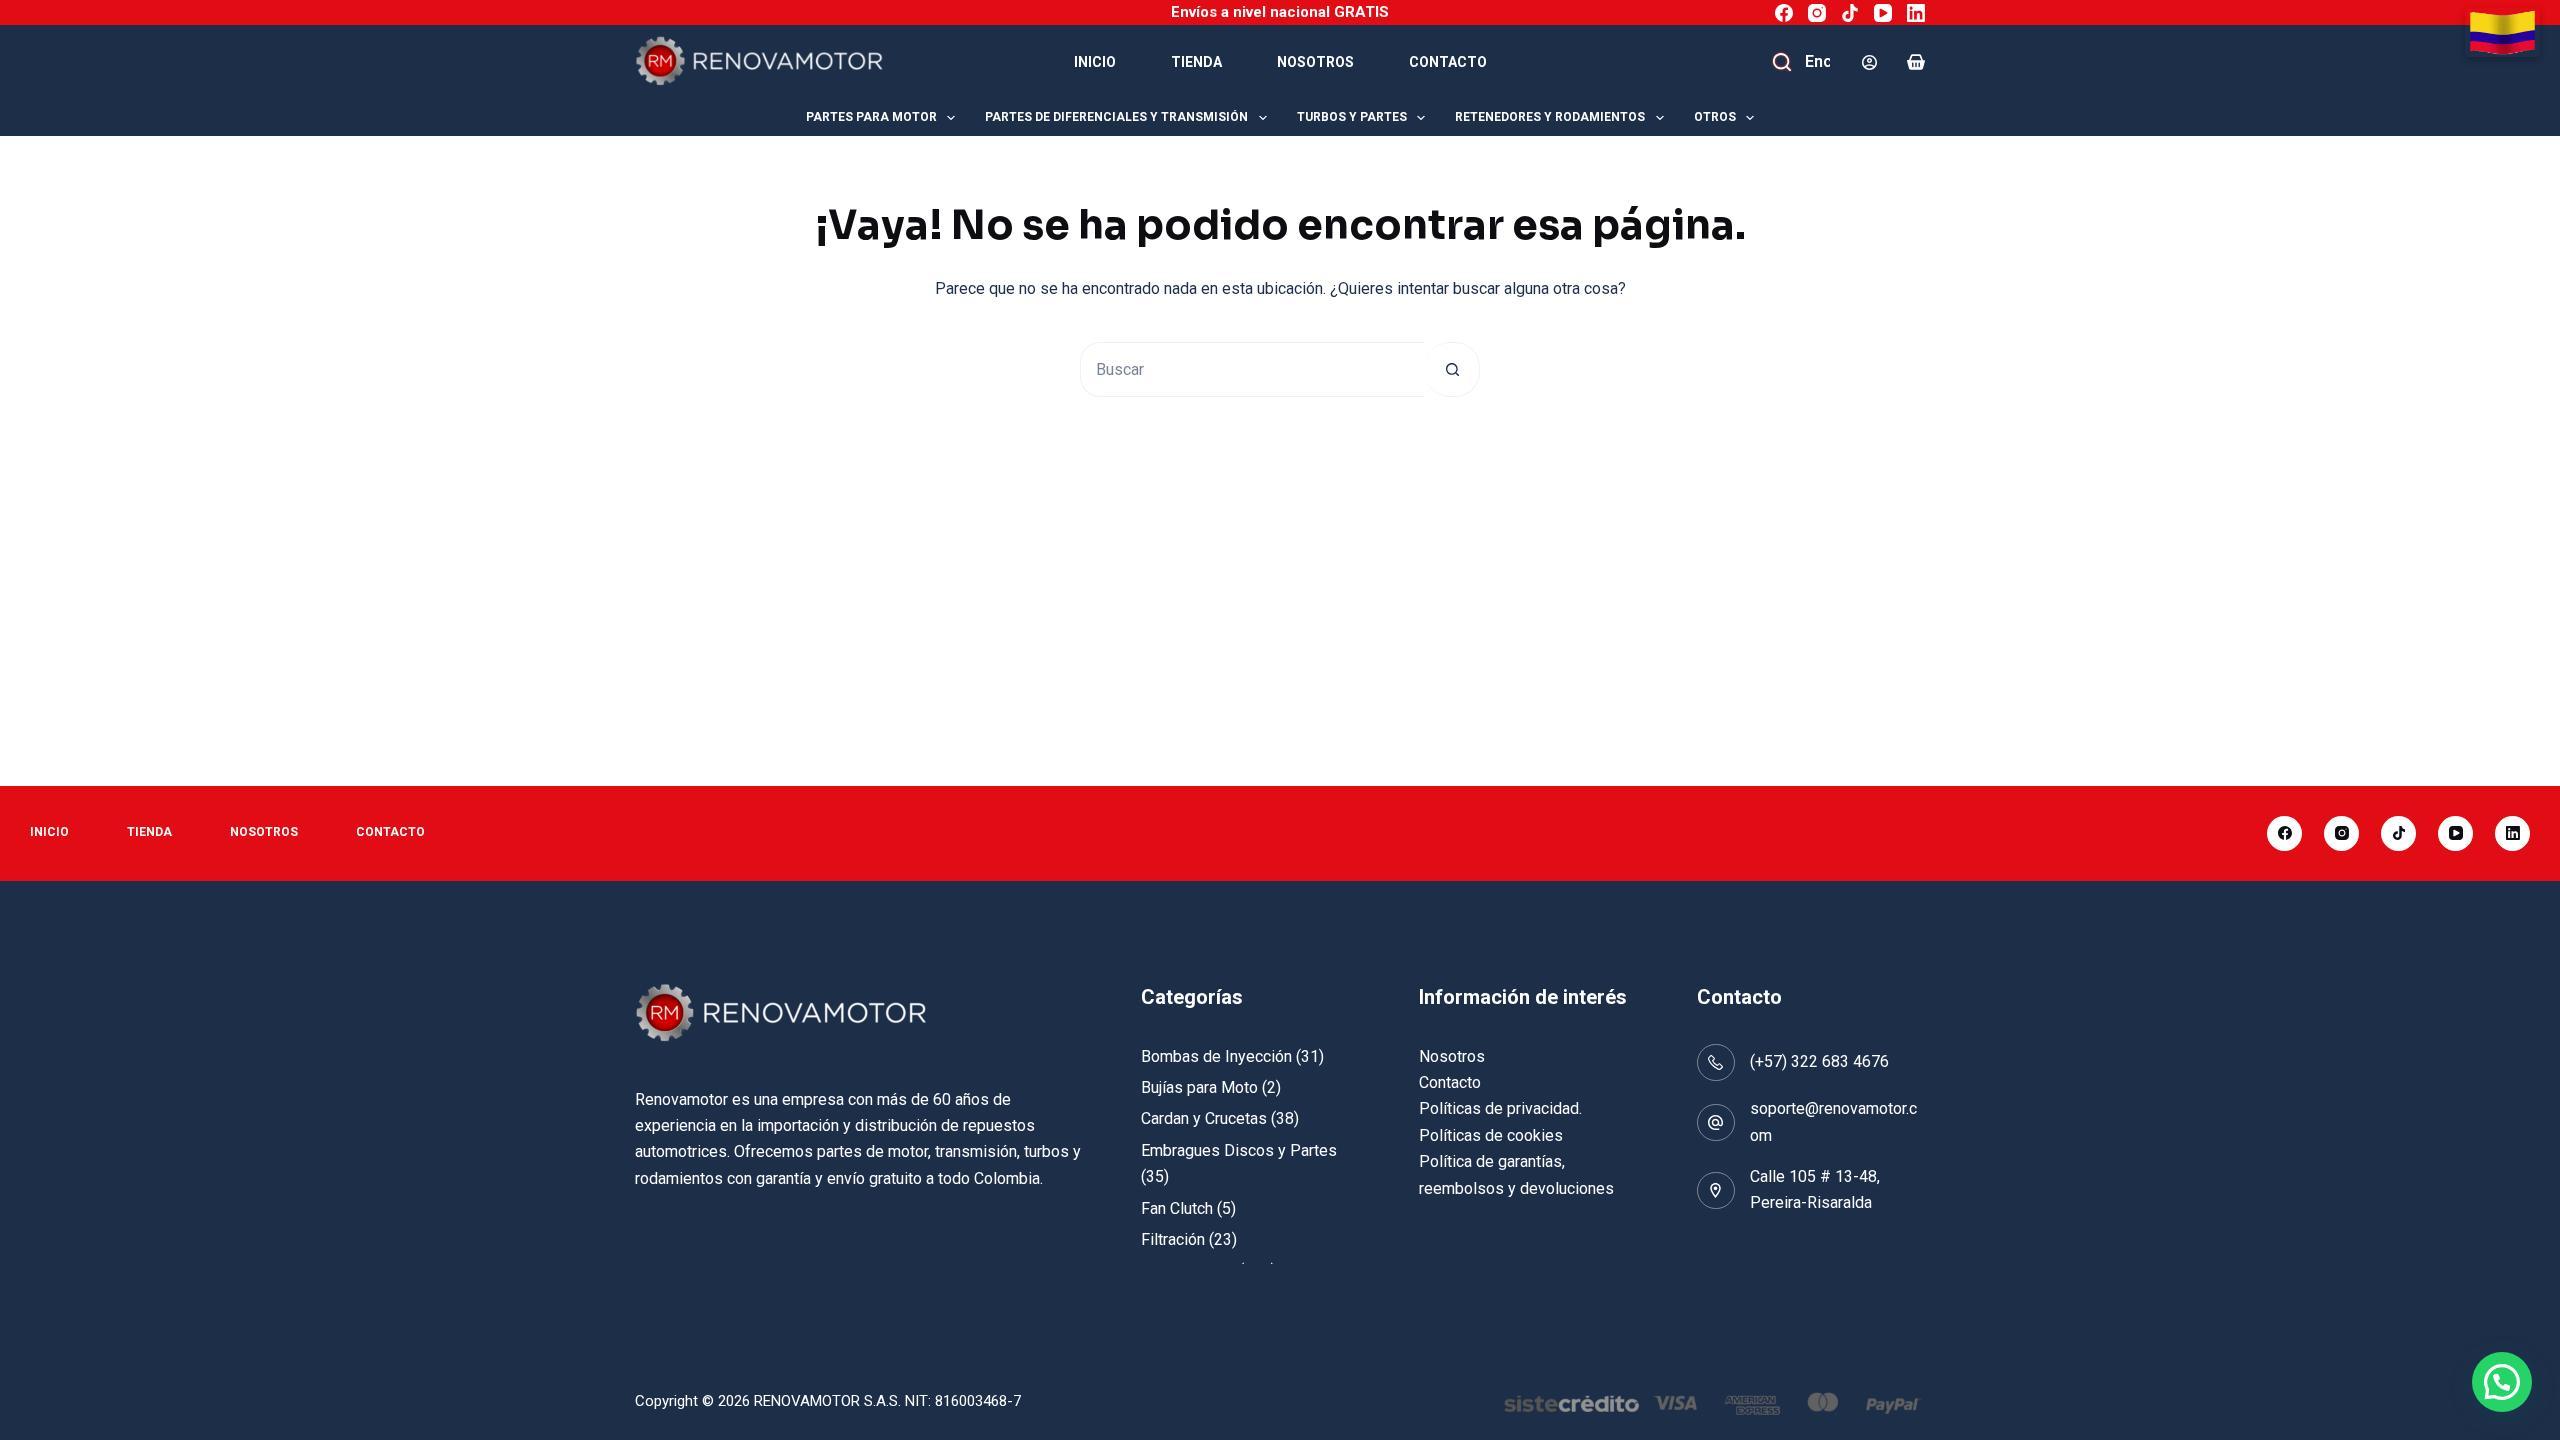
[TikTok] (1850, 13)
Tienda (1196, 62)
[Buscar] (1784, 62)
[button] (2502, 1382)
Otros (1715, 117)
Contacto (1448, 62)
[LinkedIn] (1916, 13)
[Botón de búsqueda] (1452, 369)
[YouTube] (1883, 13)
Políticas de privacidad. (1500, 1108)
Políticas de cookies (1491, 1135)
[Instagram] (1817, 13)
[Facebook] (1784, 13)
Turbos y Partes (1352, 117)
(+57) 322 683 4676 (1819, 1061)
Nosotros (1315, 62)
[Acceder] (1869, 62)
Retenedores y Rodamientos (1550, 117)
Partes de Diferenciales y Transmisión (1116, 117)
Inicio (1095, 62)
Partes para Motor (871, 117)
